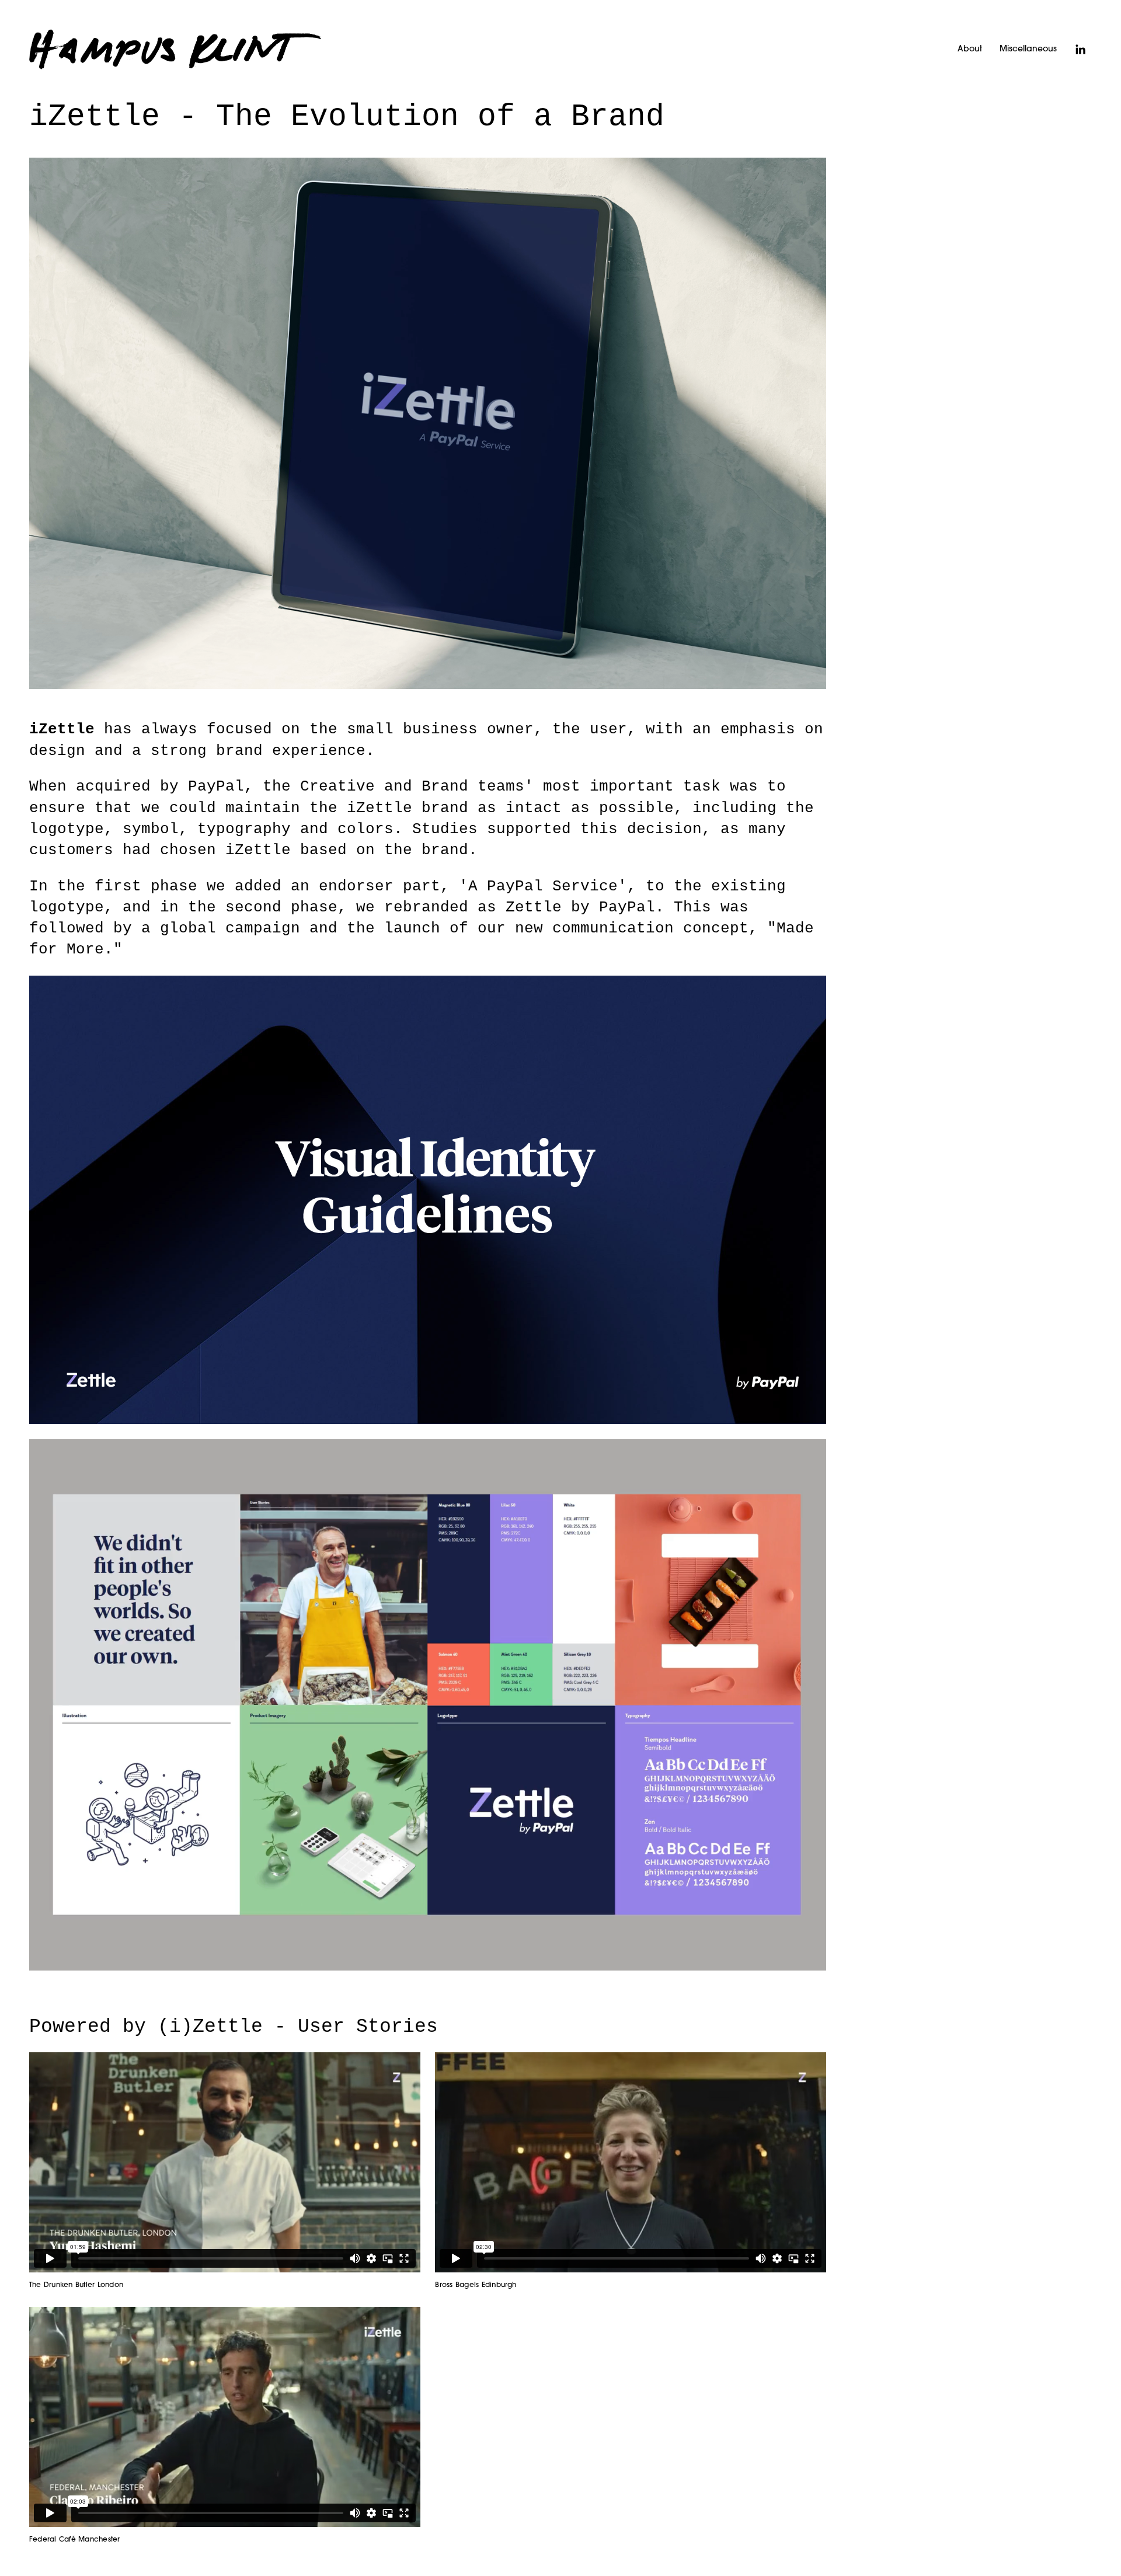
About (970, 49)
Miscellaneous (1028, 49)
